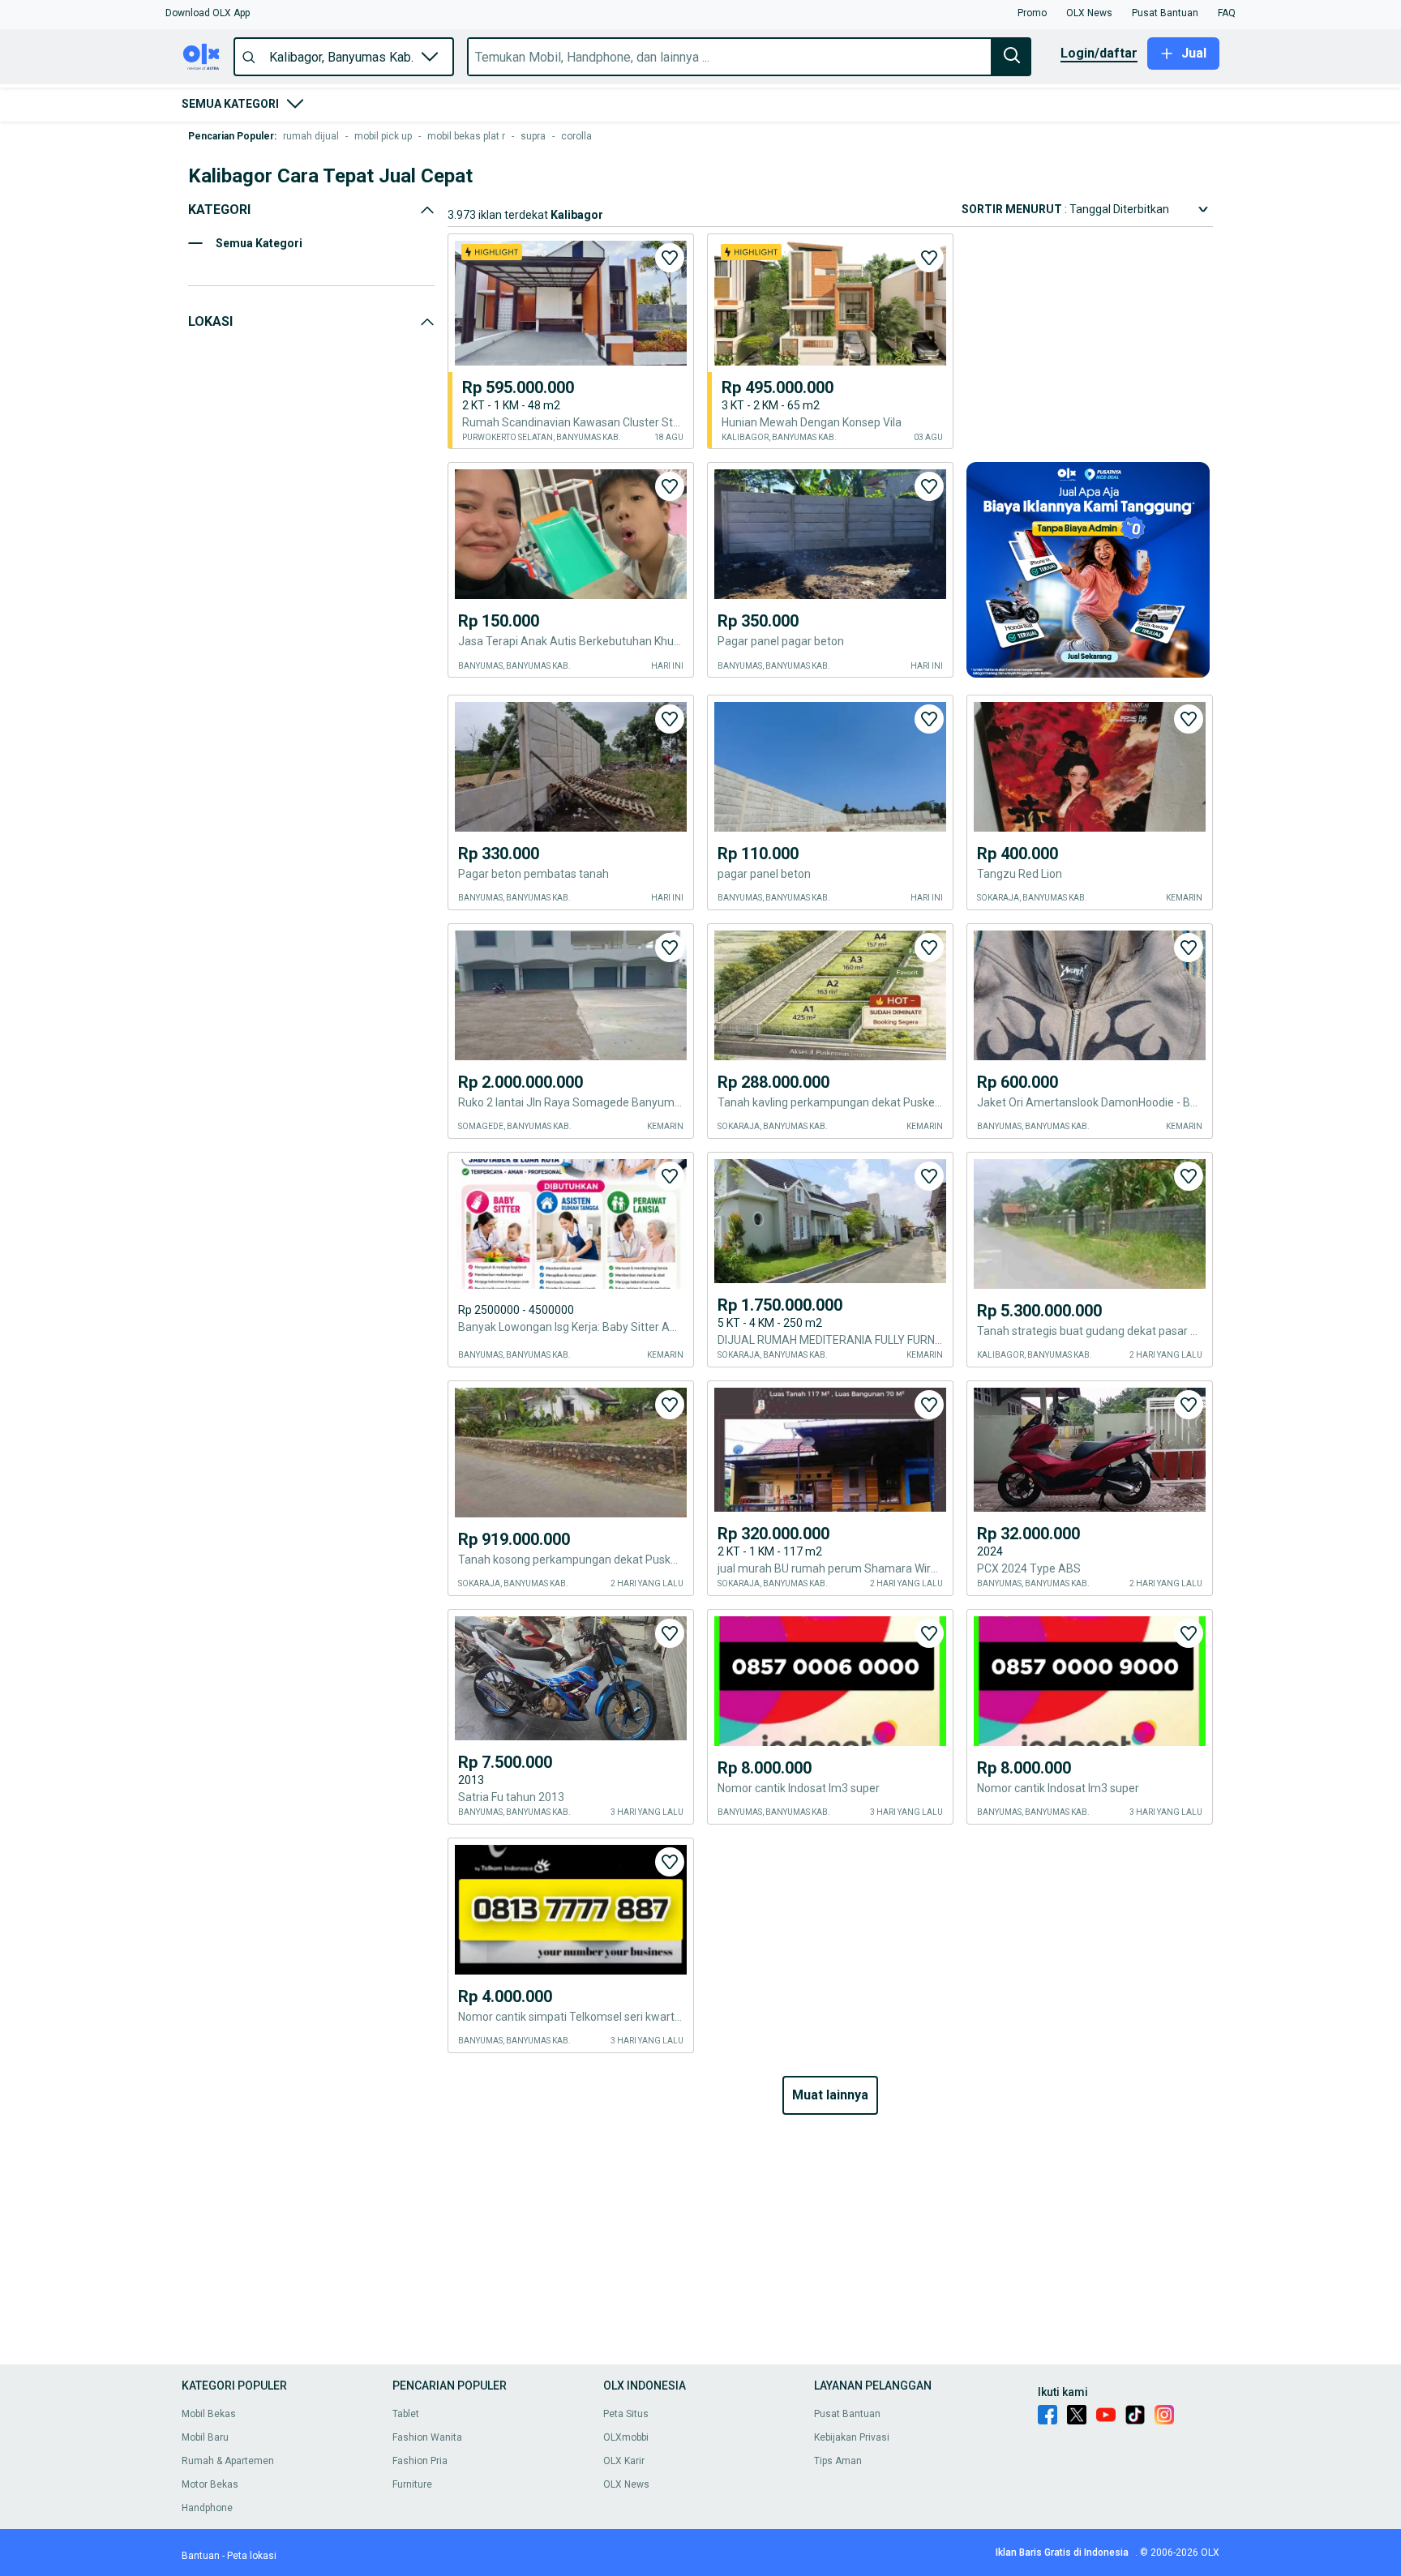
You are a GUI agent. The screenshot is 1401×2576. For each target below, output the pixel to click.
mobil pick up (383, 136)
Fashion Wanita (427, 2437)
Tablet (406, 2414)
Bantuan (201, 2556)
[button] (208, 13)
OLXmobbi (626, 2437)
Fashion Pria (420, 2461)
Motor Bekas (210, 2484)
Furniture (412, 2484)
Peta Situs (626, 2414)
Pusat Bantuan (847, 2414)
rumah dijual (311, 136)
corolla (576, 136)
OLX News (626, 2484)
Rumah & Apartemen (228, 2461)
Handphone (207, 2508)
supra (533, 136)
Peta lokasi (252, 2556)
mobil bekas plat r (466, 136)
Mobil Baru (205, 2437)
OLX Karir (624, 2461)
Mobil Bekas (209, 2414)
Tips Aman (838, 2461)
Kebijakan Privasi (852, 2437)
